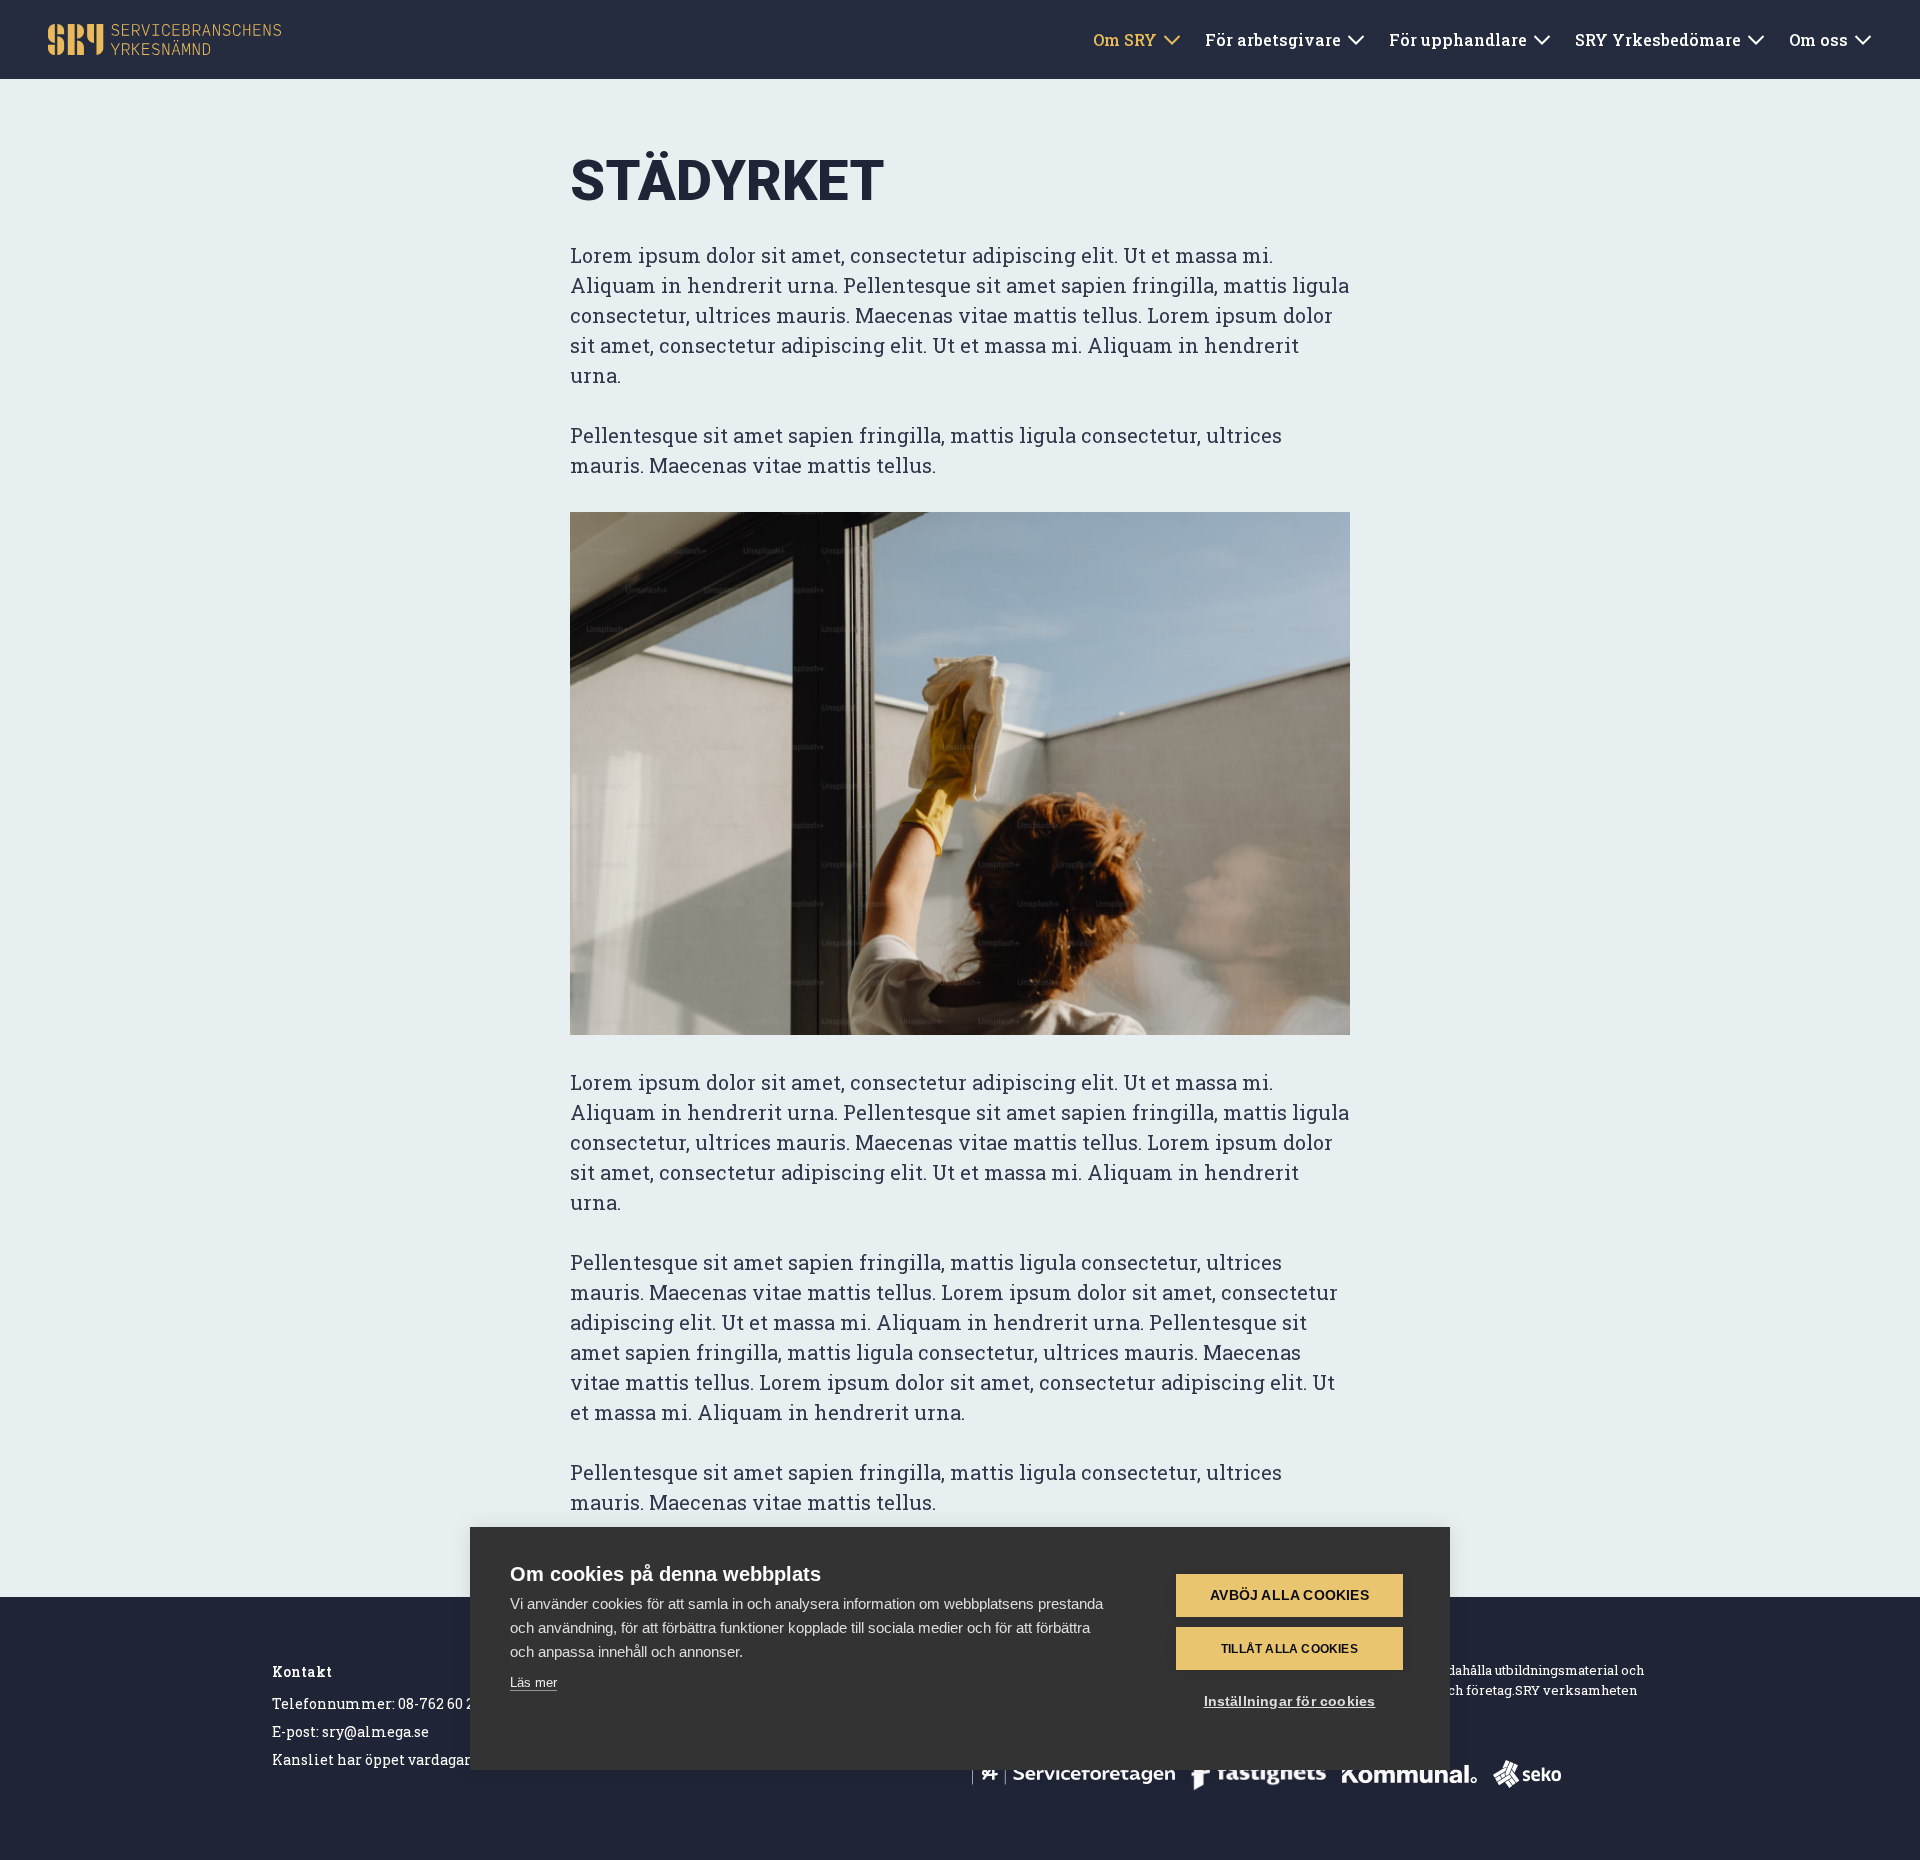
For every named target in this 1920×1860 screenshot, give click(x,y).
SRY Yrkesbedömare (1658, 39)
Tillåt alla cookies (1289, 1649)
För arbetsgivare (1273, 39)
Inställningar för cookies (1290, 1701)
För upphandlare (1458, 39)
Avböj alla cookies (1289, 1595)
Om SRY (1125, 39)
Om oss (1818, 39)
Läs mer (533, 1682)
